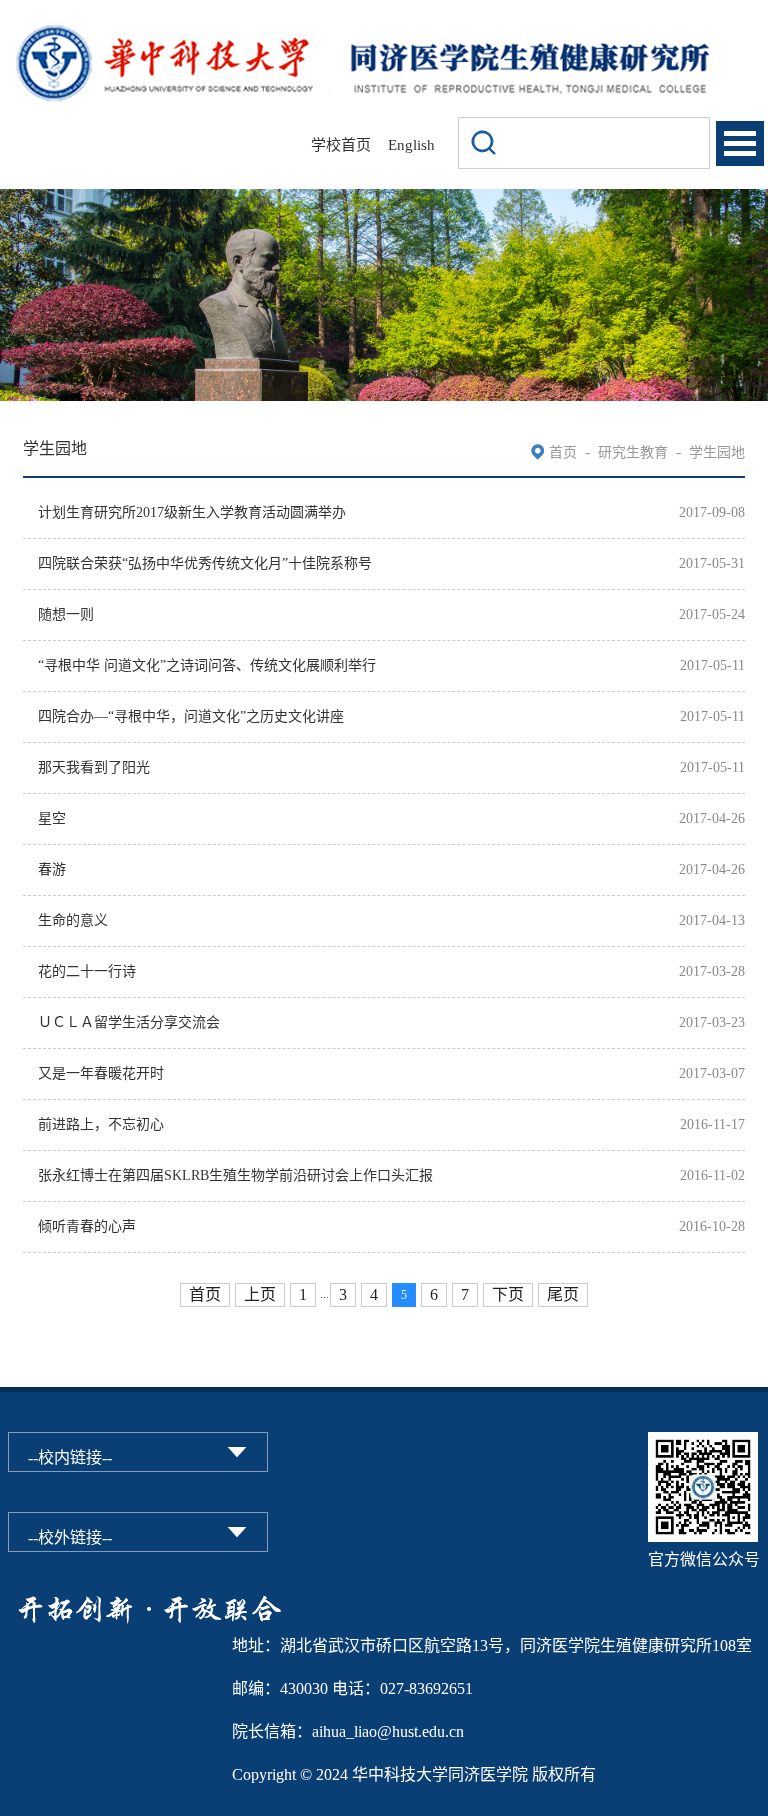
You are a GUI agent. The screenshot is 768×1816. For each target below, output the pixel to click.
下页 (508, 1294)
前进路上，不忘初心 (101, 1124)
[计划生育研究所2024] (362, 32)
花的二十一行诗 (87, 971)
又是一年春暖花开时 (101, 1073)
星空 (52, 818)
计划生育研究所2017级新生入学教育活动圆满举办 (192, 512)
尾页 (563, 1294)
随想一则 (66, 614)
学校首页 (341, 145)
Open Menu (740, 143)
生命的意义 (73, 920)
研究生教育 (633, 452)
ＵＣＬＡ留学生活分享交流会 (129, 1022)
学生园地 (717, 452)
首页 (563, 452)
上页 (260, 1294)
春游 (52, 869)
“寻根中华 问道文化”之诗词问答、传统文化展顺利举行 (207, 665)
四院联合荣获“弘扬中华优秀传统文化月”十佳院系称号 (205, 563)
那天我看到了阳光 (94, 767)
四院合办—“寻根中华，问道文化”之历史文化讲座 (191, 716)
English (411, 145)
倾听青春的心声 (87, 1226)
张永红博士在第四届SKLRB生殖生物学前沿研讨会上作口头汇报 (235, 1175)
